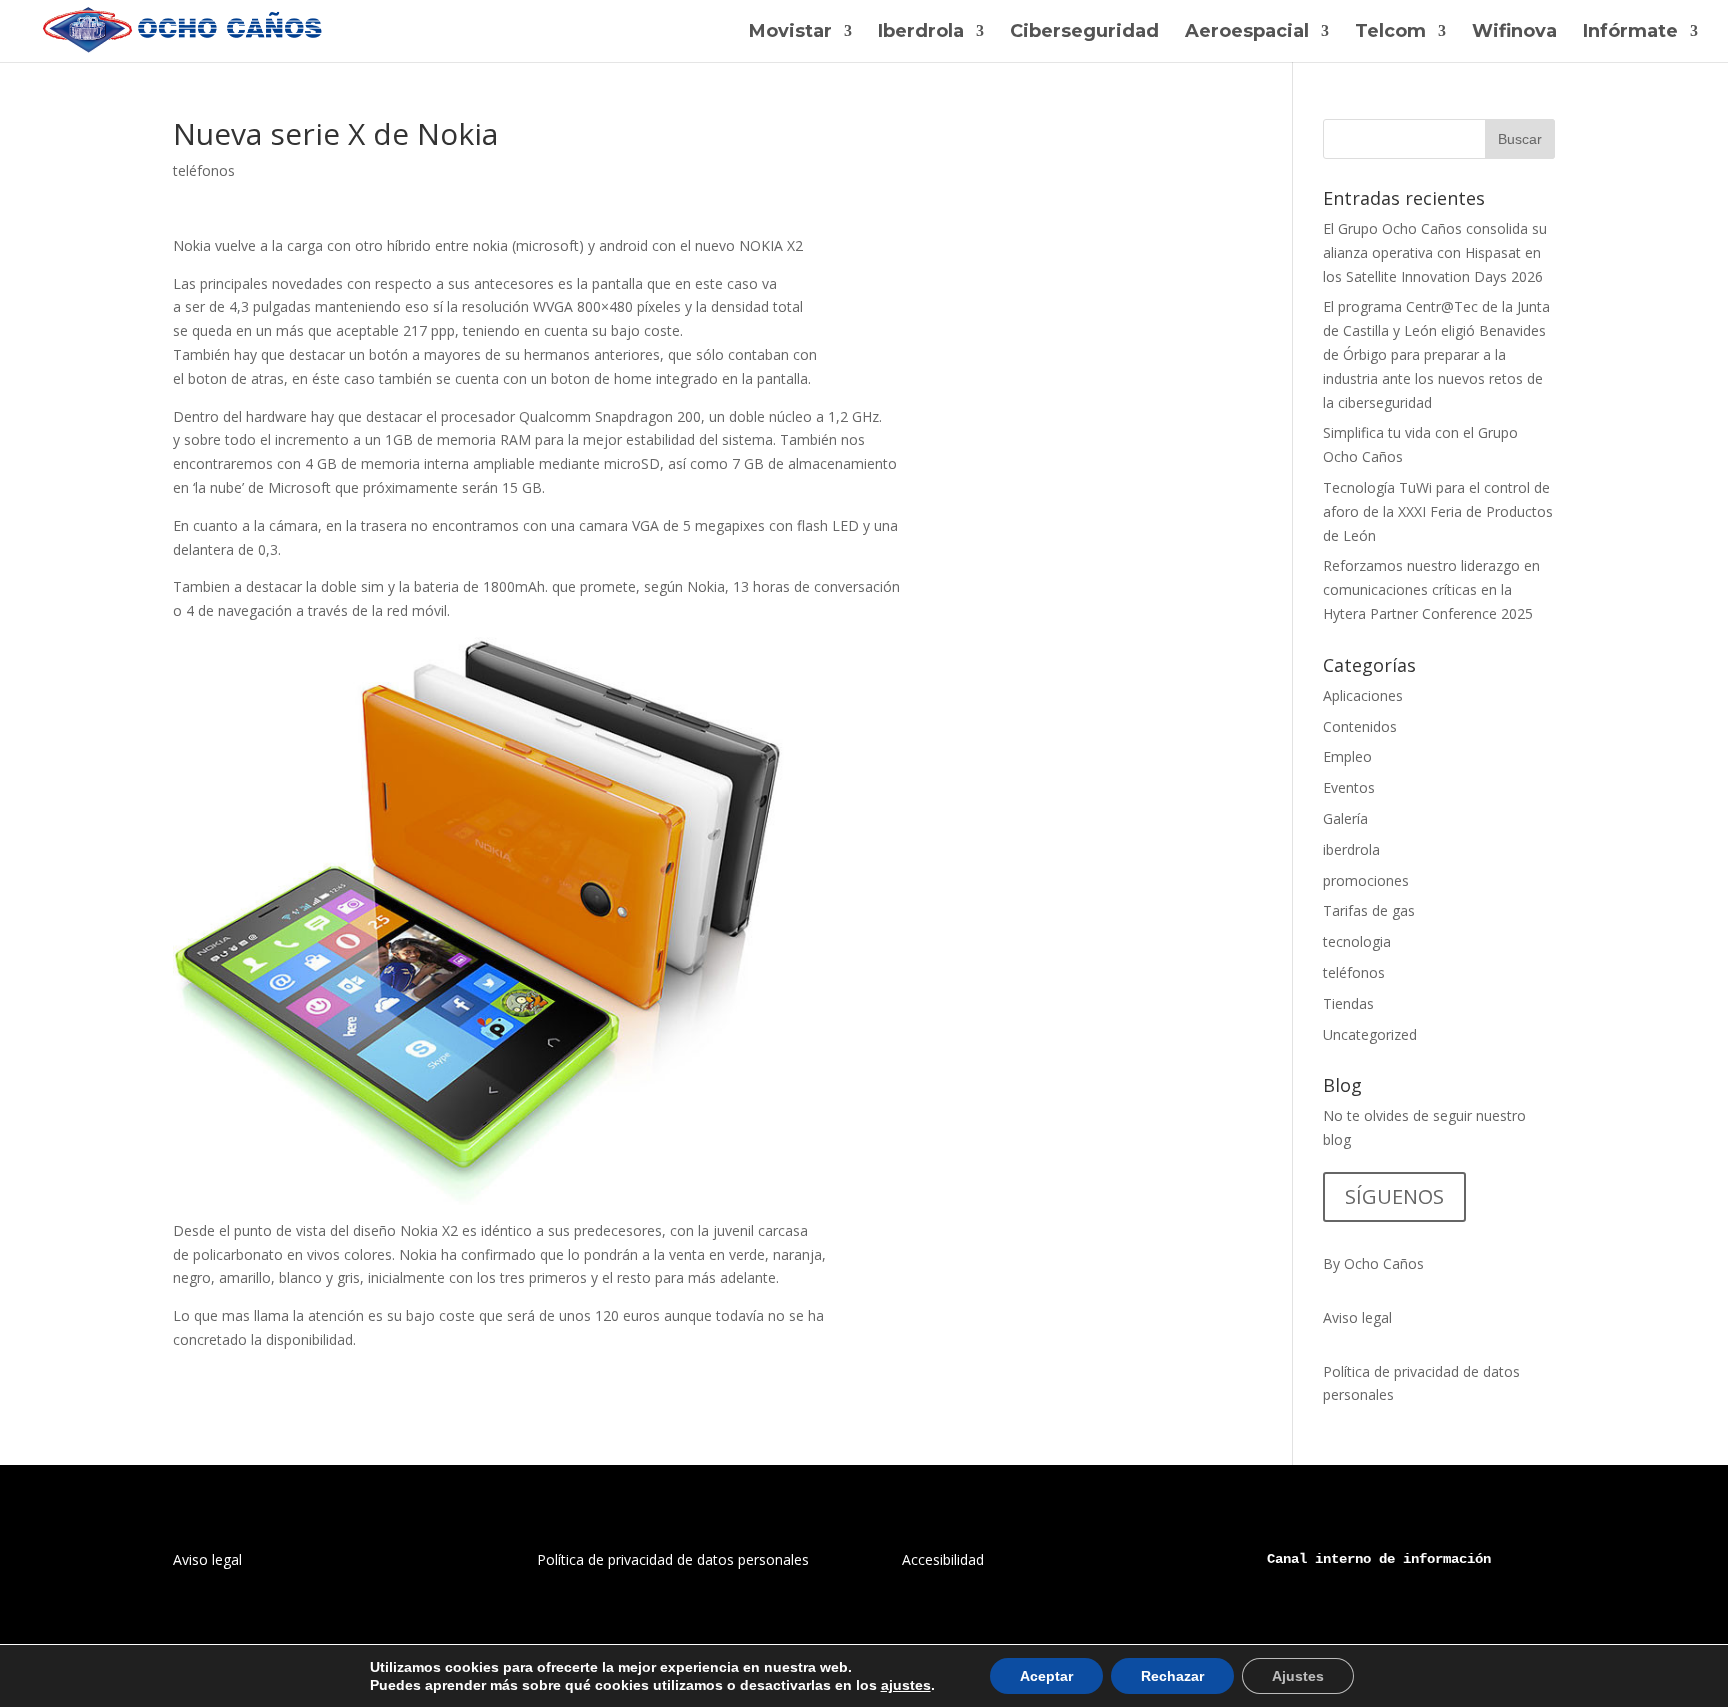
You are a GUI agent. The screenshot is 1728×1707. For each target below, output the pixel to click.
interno (1343, 1559)
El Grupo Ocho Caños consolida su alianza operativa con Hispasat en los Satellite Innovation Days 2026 (1435, 252)
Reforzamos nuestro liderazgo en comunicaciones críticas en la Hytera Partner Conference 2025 (1431, 589)
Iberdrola (921, 33)
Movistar (790, 33)
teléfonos (204, 170)
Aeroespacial (1247, 33)
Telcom (1390, 33)
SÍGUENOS (1394, 1196)
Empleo (1347, 756)
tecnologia (1357, 941)
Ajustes (1298, 1676)
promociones (1366, 880)
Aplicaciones (1363, 695)
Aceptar (1046, 1676)
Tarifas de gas (1369, 910)
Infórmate (1630, 33)
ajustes (906, 1685)
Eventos (1349, 787)
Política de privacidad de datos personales (673, 1559)
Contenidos (1360, 726)
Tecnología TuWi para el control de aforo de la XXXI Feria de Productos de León (1438, 511)
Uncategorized (1370, 1034)
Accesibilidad (943, 1559)
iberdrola (1351, 849)
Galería (1345, 818)
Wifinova (1514, 33)
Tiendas (1348, 1003)
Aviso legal (1357, 1317)
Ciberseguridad (1084, 33)
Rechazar (1172, 1676)
